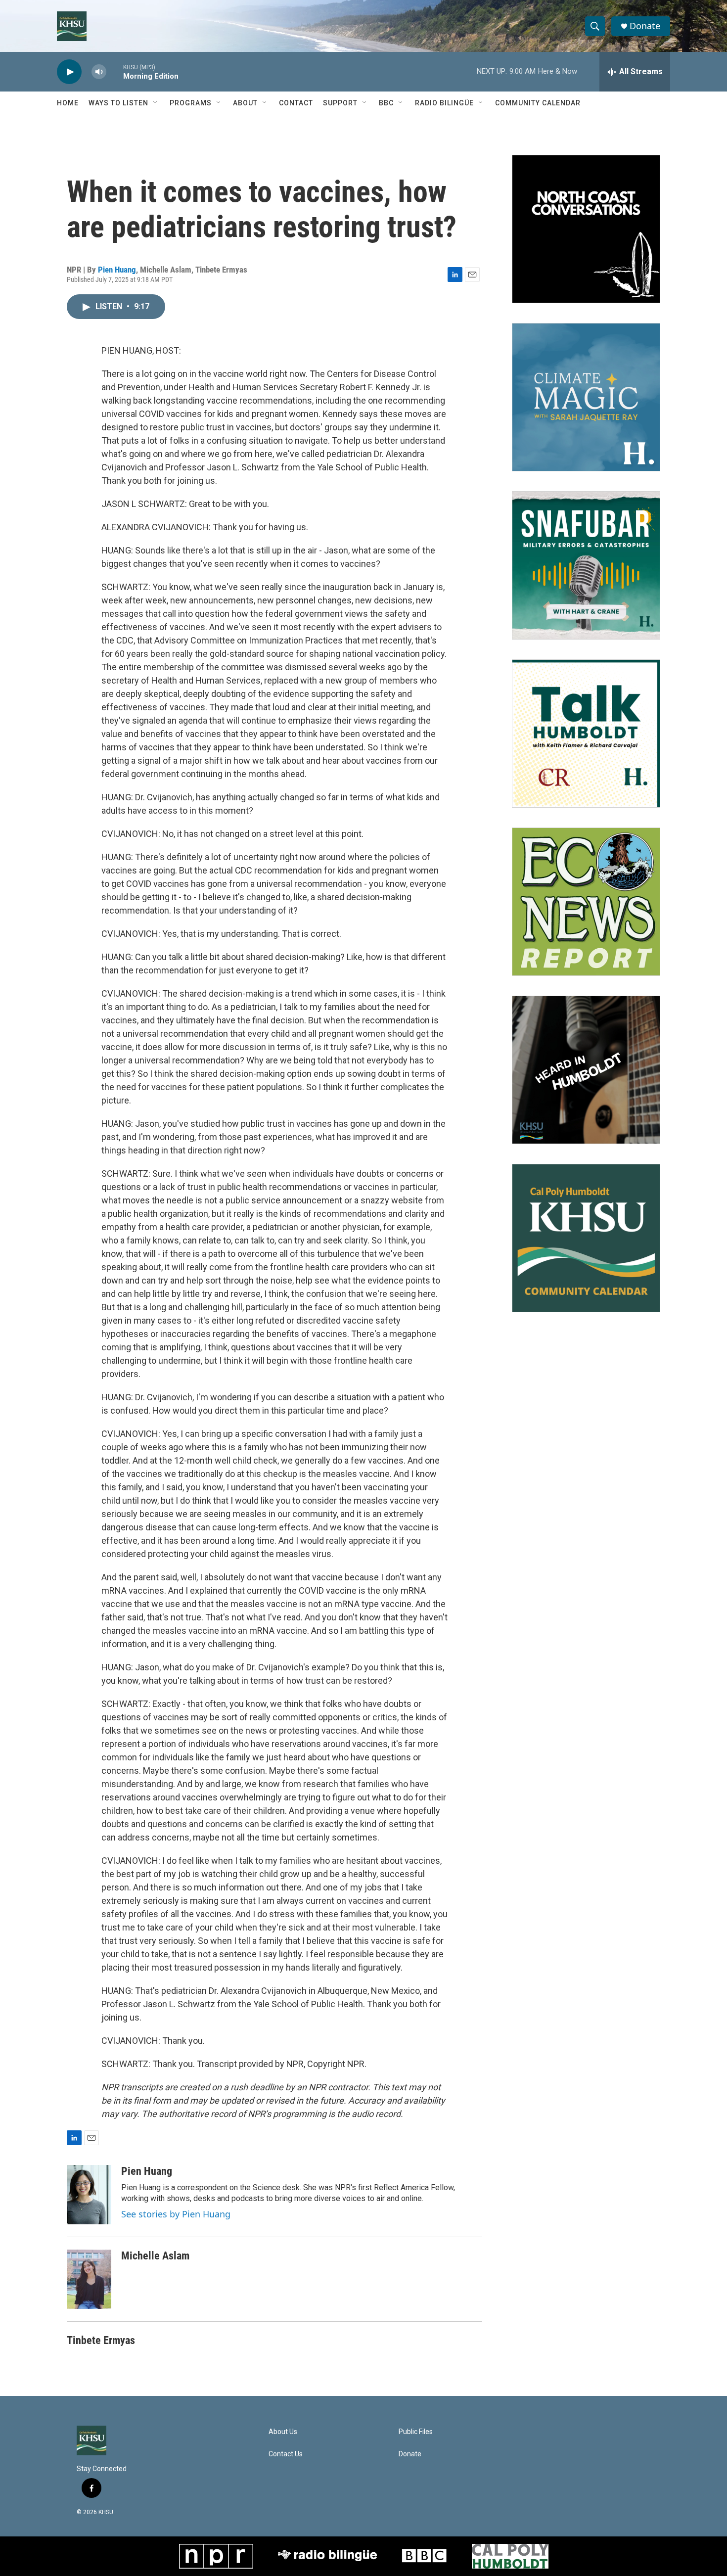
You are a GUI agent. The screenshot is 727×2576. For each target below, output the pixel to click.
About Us (283, 2432)
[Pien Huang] (89, 2195)
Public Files (416, 2432)
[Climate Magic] (586, 397)
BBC (386, 103)
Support (340, 103)
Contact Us (286, 2454)
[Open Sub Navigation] (156, 103)
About (245, 103)
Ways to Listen (118, 103)
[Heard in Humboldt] (586, 1070)
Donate (645, 26)
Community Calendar (538, 103)
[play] (69, 72)
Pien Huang (117, 270)
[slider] (115, 71)
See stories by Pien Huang (176, 2214)
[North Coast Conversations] (586, 229)
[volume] (99, 72)
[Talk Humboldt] (586, 734)
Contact (296, 103)
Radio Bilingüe (444, 103)
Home (68, 103)
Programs (191, 103)
